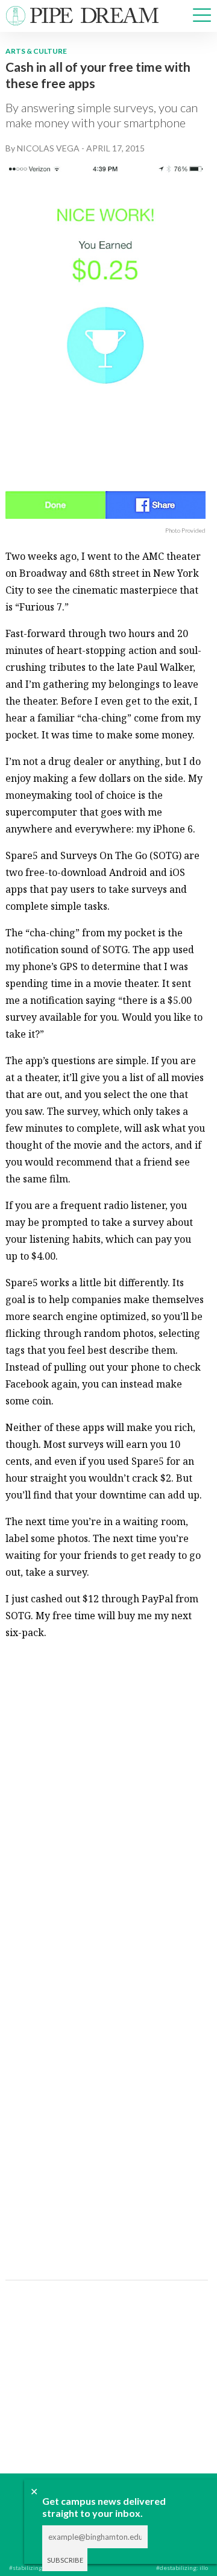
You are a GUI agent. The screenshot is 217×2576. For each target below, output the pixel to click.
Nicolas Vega (48, 148)
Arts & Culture (36, 51)
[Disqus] (105, 1801)
